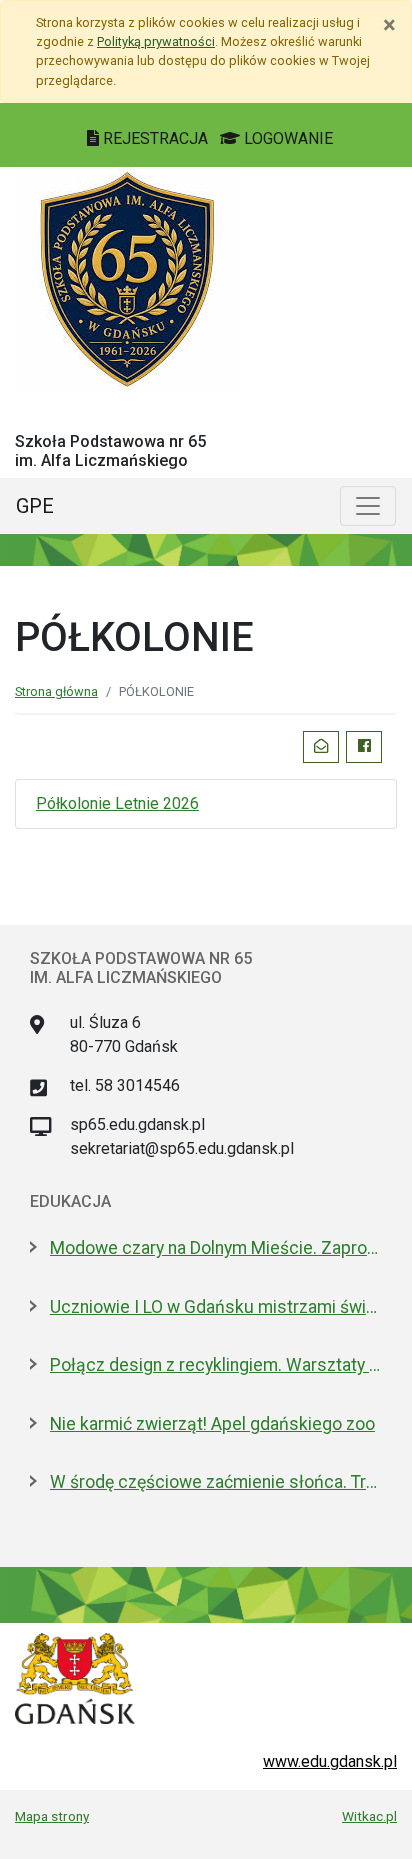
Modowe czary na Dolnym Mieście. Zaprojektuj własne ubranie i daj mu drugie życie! (216, 1248)
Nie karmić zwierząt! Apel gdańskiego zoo (212, 1424)
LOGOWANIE (286, 138)
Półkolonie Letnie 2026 (117, 803)
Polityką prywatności (156, 41)
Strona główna (56, 691)
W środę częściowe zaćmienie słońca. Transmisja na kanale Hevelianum (216, 1482)
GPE (35, 506)
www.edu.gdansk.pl (330, 1761)
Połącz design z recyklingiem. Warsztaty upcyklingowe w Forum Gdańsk (216, 1365)
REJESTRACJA (155, 138)
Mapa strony (52, 1816)
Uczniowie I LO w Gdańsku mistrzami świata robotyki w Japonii (216, 1307)
